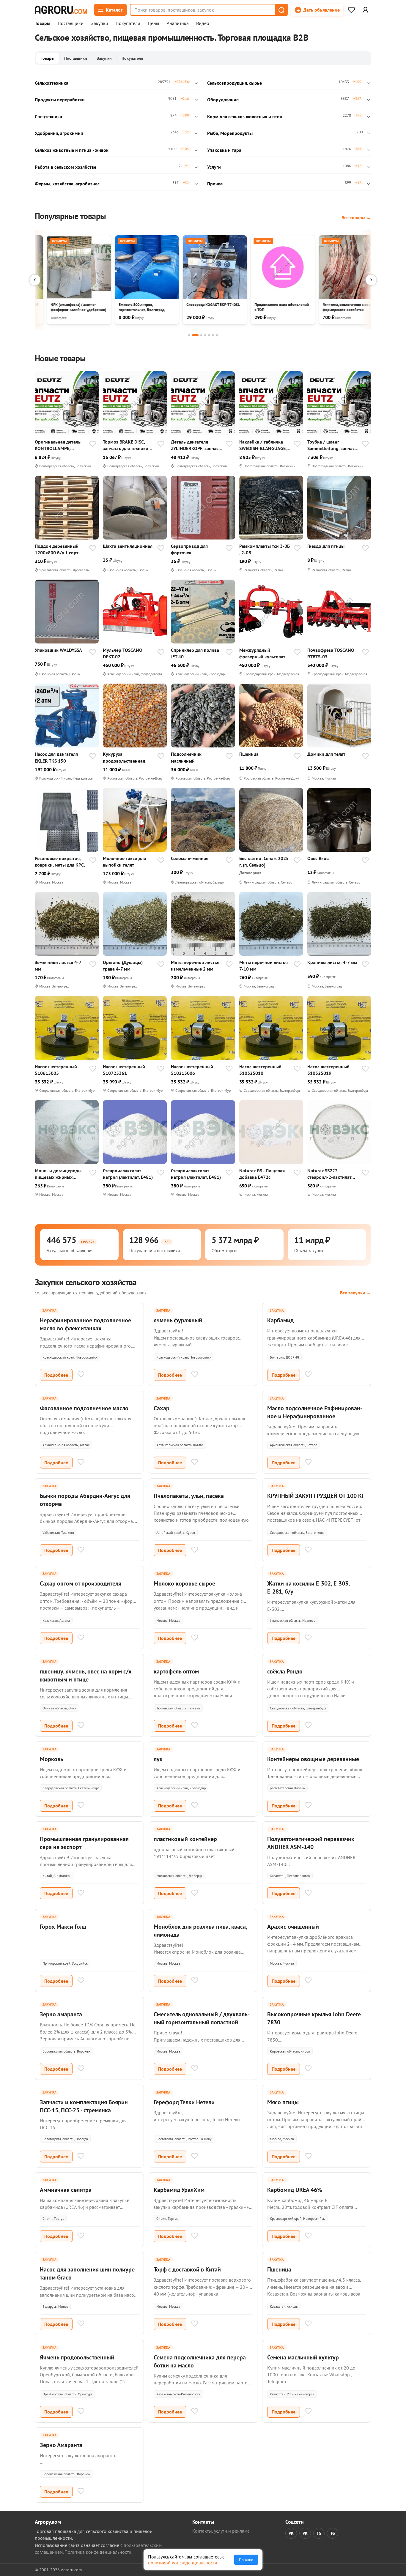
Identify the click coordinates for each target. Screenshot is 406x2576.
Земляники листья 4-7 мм (58, 966)
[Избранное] (351, 10)
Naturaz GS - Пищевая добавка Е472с (262, 1174)
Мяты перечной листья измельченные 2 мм (195, 966)
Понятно (246, 2560)
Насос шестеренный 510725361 (124, 1070)
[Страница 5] (209, 335)
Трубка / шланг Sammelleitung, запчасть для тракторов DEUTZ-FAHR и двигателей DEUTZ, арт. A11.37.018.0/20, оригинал (333, 445)
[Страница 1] (189, 335)
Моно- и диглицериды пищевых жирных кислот (58, 1174)
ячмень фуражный (178, 1320)
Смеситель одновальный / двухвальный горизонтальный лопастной (202, 2018)
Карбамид (280, 1320)
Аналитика (178, 23)
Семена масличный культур (303, 2357)
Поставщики (71, 23)
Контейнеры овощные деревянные (313, 1759)
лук (158, 1759)
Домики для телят (326, 754)
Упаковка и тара (224, 150)
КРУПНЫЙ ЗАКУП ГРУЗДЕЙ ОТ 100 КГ (316, 1496)
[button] (281, 10)
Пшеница (249, 754)
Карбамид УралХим (179, 2190)
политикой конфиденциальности (183, 2563)
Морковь (52, 1759)
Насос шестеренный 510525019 (328, 1070)
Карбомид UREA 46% (295, 2190)
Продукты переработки (60, 100)
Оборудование (223, 100)
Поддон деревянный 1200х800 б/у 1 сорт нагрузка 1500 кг (57, 549)
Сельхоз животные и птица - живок (72, 150)
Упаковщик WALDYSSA (58, 650)
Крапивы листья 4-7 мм (332, 962)
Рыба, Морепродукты (230, 133)
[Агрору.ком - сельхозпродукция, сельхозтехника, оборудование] (61, 10)
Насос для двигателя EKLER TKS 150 (56, 757)
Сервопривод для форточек (189, 549)
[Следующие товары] (371, 280)
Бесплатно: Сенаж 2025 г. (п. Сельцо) (264, 862)
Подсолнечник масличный (186, 757)
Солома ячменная (190, 858)
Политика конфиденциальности (98, 2552)
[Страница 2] (195, 335)
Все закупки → (356, 1293)
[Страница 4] (205, 335)
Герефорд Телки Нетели (184, 2102)
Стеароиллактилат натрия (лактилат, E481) (128, 1174)
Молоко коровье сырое (184, 1583)
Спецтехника (48, 116)
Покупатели (128, 23)
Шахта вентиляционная (128, 546)
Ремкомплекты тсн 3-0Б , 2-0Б (265, 549)
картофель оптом (176, 1671)
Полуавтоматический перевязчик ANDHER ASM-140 (311, 1843)
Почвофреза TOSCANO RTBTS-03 (331, 653)
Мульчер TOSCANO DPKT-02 (123, 653)
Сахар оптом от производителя (81, 1583)
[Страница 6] (213, 335)
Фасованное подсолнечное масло (84, 1408)
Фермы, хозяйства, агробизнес (67, 184)
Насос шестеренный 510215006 (192, 1070)
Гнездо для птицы (326, 546)
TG (319, 2533)
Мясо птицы (283, 2102)
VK (291, 2533)
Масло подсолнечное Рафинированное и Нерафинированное (315, 1412)
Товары (43, 23)
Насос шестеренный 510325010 (260, 1070)
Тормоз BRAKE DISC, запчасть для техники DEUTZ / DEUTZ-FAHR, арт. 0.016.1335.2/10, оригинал (126, 445)
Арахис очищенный (293, 1927)
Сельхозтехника (52, 83)
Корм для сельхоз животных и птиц (245, 116)
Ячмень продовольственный (77, 2357)
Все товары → (356, 217)
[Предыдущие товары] (35, 280)
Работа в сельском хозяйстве (66, 167)
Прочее (215, 184)
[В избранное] (93, 444)
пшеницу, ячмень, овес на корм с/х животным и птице (86, 1675)
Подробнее (56, 1375)
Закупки (100, 23)
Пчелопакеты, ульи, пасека (189, 1496)
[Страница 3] (201, 335)
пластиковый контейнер (185, 1839)
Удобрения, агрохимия (59, 133)
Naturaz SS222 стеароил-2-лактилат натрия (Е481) (329, 1174)
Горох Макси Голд (63, 1927)
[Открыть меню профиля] (365, 10)
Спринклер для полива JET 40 (195, 653)
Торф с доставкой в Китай (187, 2269)
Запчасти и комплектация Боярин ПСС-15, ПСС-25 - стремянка (84, 2106)
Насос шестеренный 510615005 (56, 1070)
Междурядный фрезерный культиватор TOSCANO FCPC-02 (265, 653)
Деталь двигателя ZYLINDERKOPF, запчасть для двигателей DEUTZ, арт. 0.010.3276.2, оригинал (197, 445)
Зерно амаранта (61, 2014)
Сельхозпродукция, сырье (235, 83)
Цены (154, 23)
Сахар (162, 1408)
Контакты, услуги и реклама (221, 2531)
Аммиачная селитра (66, 2190)
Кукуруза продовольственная (124, 757)
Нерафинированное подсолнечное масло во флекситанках (85, 1324)
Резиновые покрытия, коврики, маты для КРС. (60, 862)
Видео (203, 23)
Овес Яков (318, 858)
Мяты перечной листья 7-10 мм (263, 966)
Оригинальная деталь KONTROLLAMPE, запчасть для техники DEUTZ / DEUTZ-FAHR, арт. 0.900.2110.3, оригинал (58, 445)
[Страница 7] (217, 335)
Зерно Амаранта (61, 2445)
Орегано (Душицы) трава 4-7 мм (123, 966)
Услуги (214, 167)
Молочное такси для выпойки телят (124, 862)
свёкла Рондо (285, 1671)
